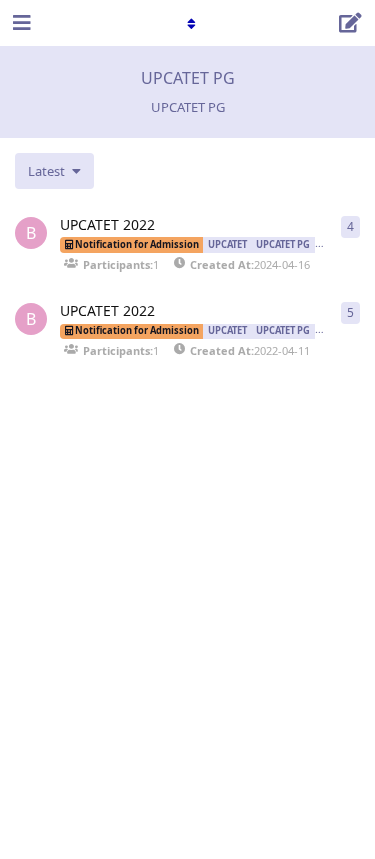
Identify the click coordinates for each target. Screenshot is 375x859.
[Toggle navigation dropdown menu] (188, 23)
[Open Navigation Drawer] (20, 23)
